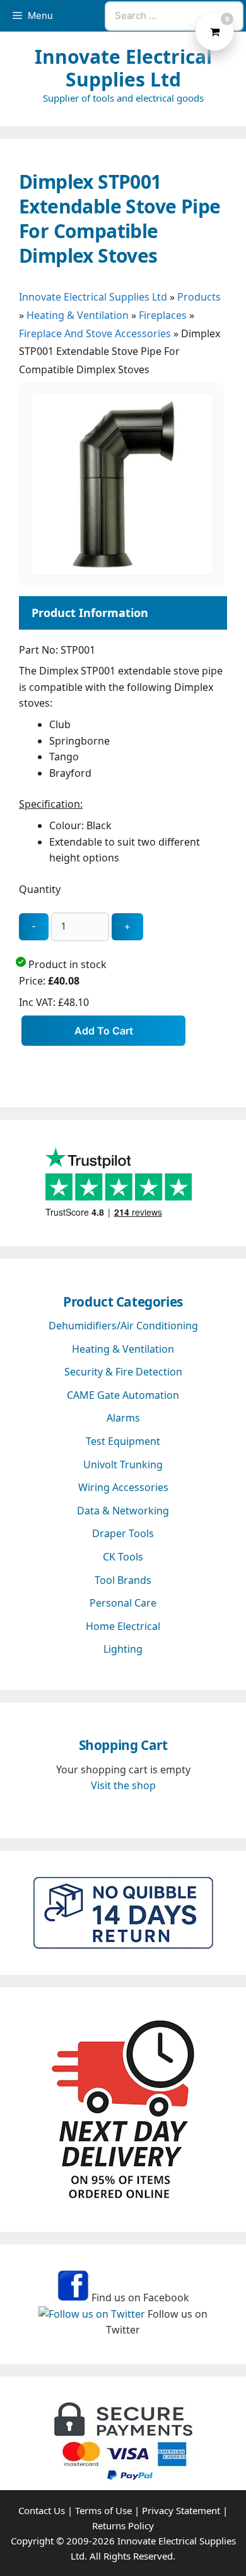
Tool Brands (123, 1580)
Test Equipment (123, 1441)
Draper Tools (123, 1533)
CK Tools (123, 1557)
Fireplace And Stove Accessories (95, 333)
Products (199, 297)
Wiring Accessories (123, 1487)
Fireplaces (163, 315)
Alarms (123, 1418)
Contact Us (42, 2510)
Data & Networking (123, 1511)
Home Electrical (123, 1626)
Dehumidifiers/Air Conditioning (123, 1326)
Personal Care (123, 1603)
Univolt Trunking (123, 1465)
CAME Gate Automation (123, 1395)
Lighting (123, 1649)
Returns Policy (123, 2525)
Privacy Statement (181, 2510)
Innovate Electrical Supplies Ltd (123, 68)
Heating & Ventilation (78, 315)
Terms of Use (103, 2510)
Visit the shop (123, 1785)
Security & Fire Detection (123, 1372)
